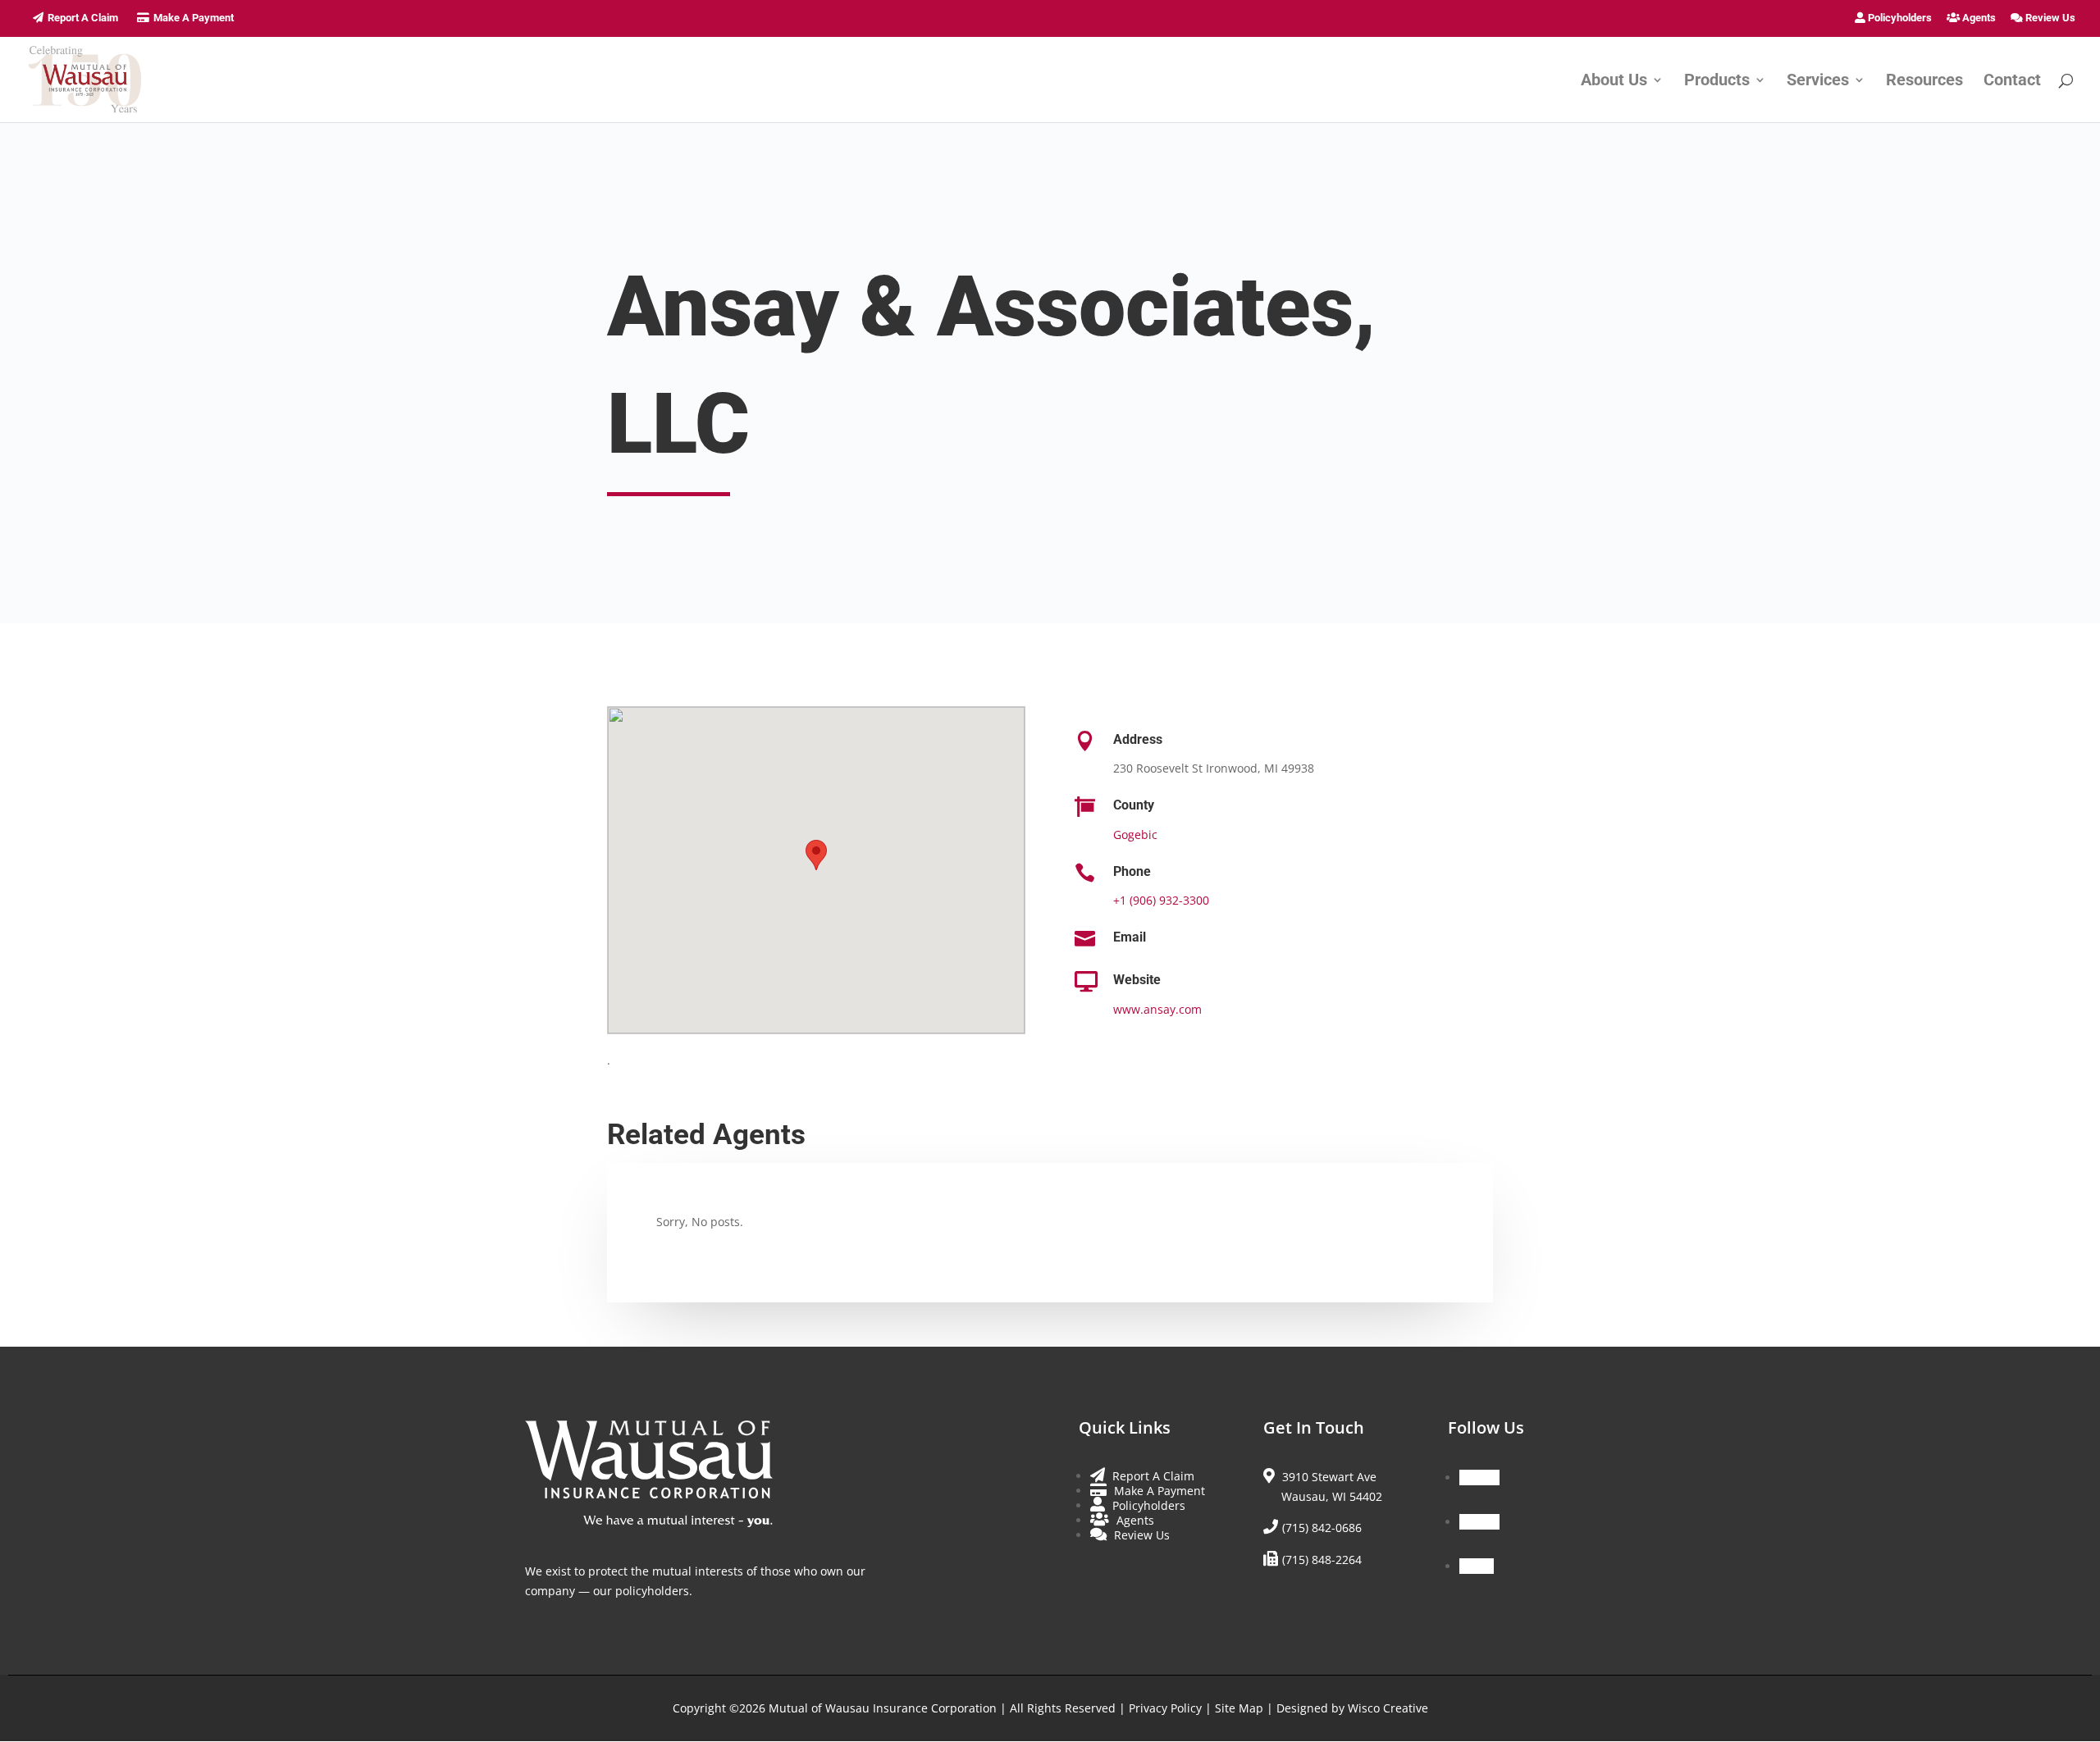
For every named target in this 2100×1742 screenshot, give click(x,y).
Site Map (1239, 1708)
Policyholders (1899, 18)
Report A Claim (83, 18)
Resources (1924, 82)
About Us (1614, 82)
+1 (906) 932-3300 (1161, 900)
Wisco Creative (1388, 1708)
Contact (2012, 82)
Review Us (2049, 18)
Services (1818, 82)
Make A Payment (194, 18)
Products (1717, 82)
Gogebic (1135, 835)
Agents (1978, 18)
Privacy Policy (1165, 1708)
